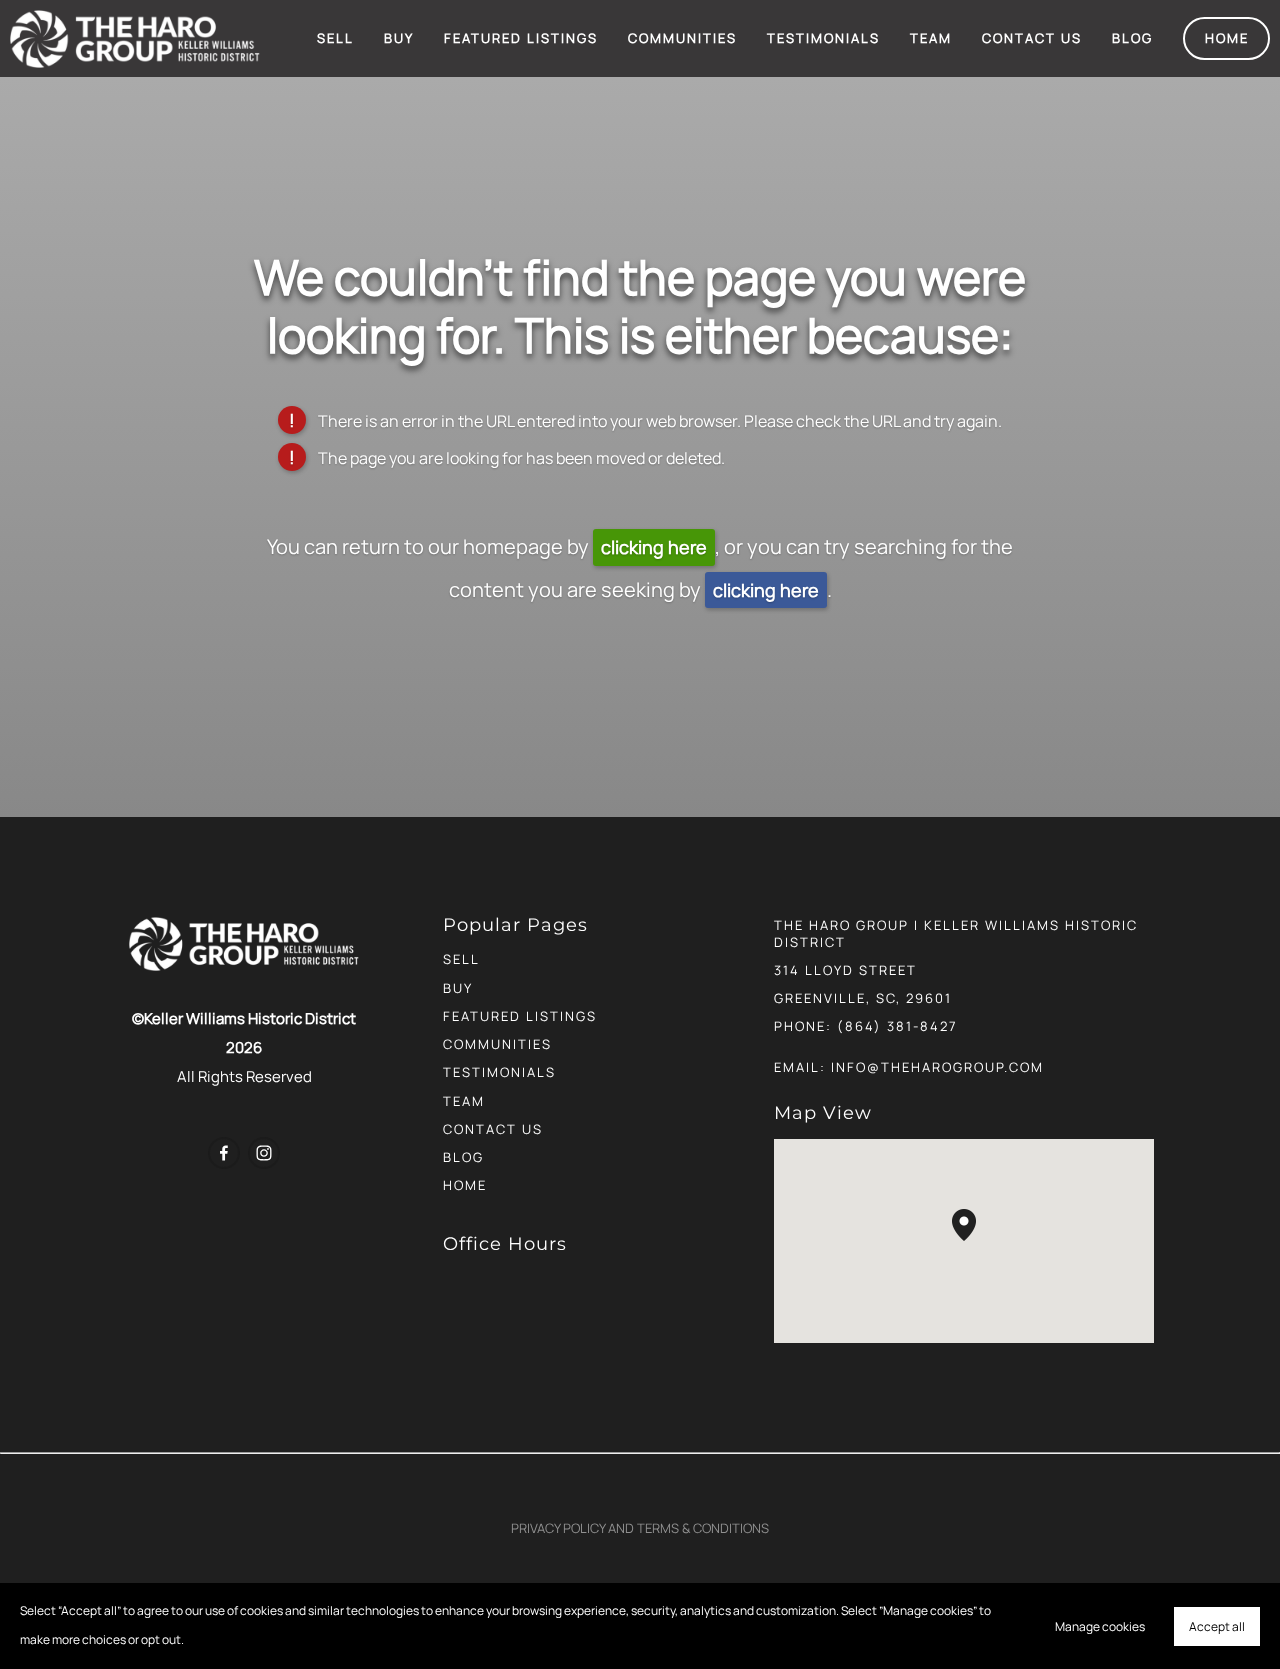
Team (931, 38)
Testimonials (823, 38)
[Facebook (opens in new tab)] (224, 1153)
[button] (976, 1241)
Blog (1132, 38)
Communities (682, 38)
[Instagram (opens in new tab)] (264, 1153)
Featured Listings (521, 38)
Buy (399, 38)
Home (1227, 38)
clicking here (654, 547)
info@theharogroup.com (937, 1067)
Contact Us (1032, 38)
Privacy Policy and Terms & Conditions (640, 1528)
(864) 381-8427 (897, 1026)
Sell (335, 38)
